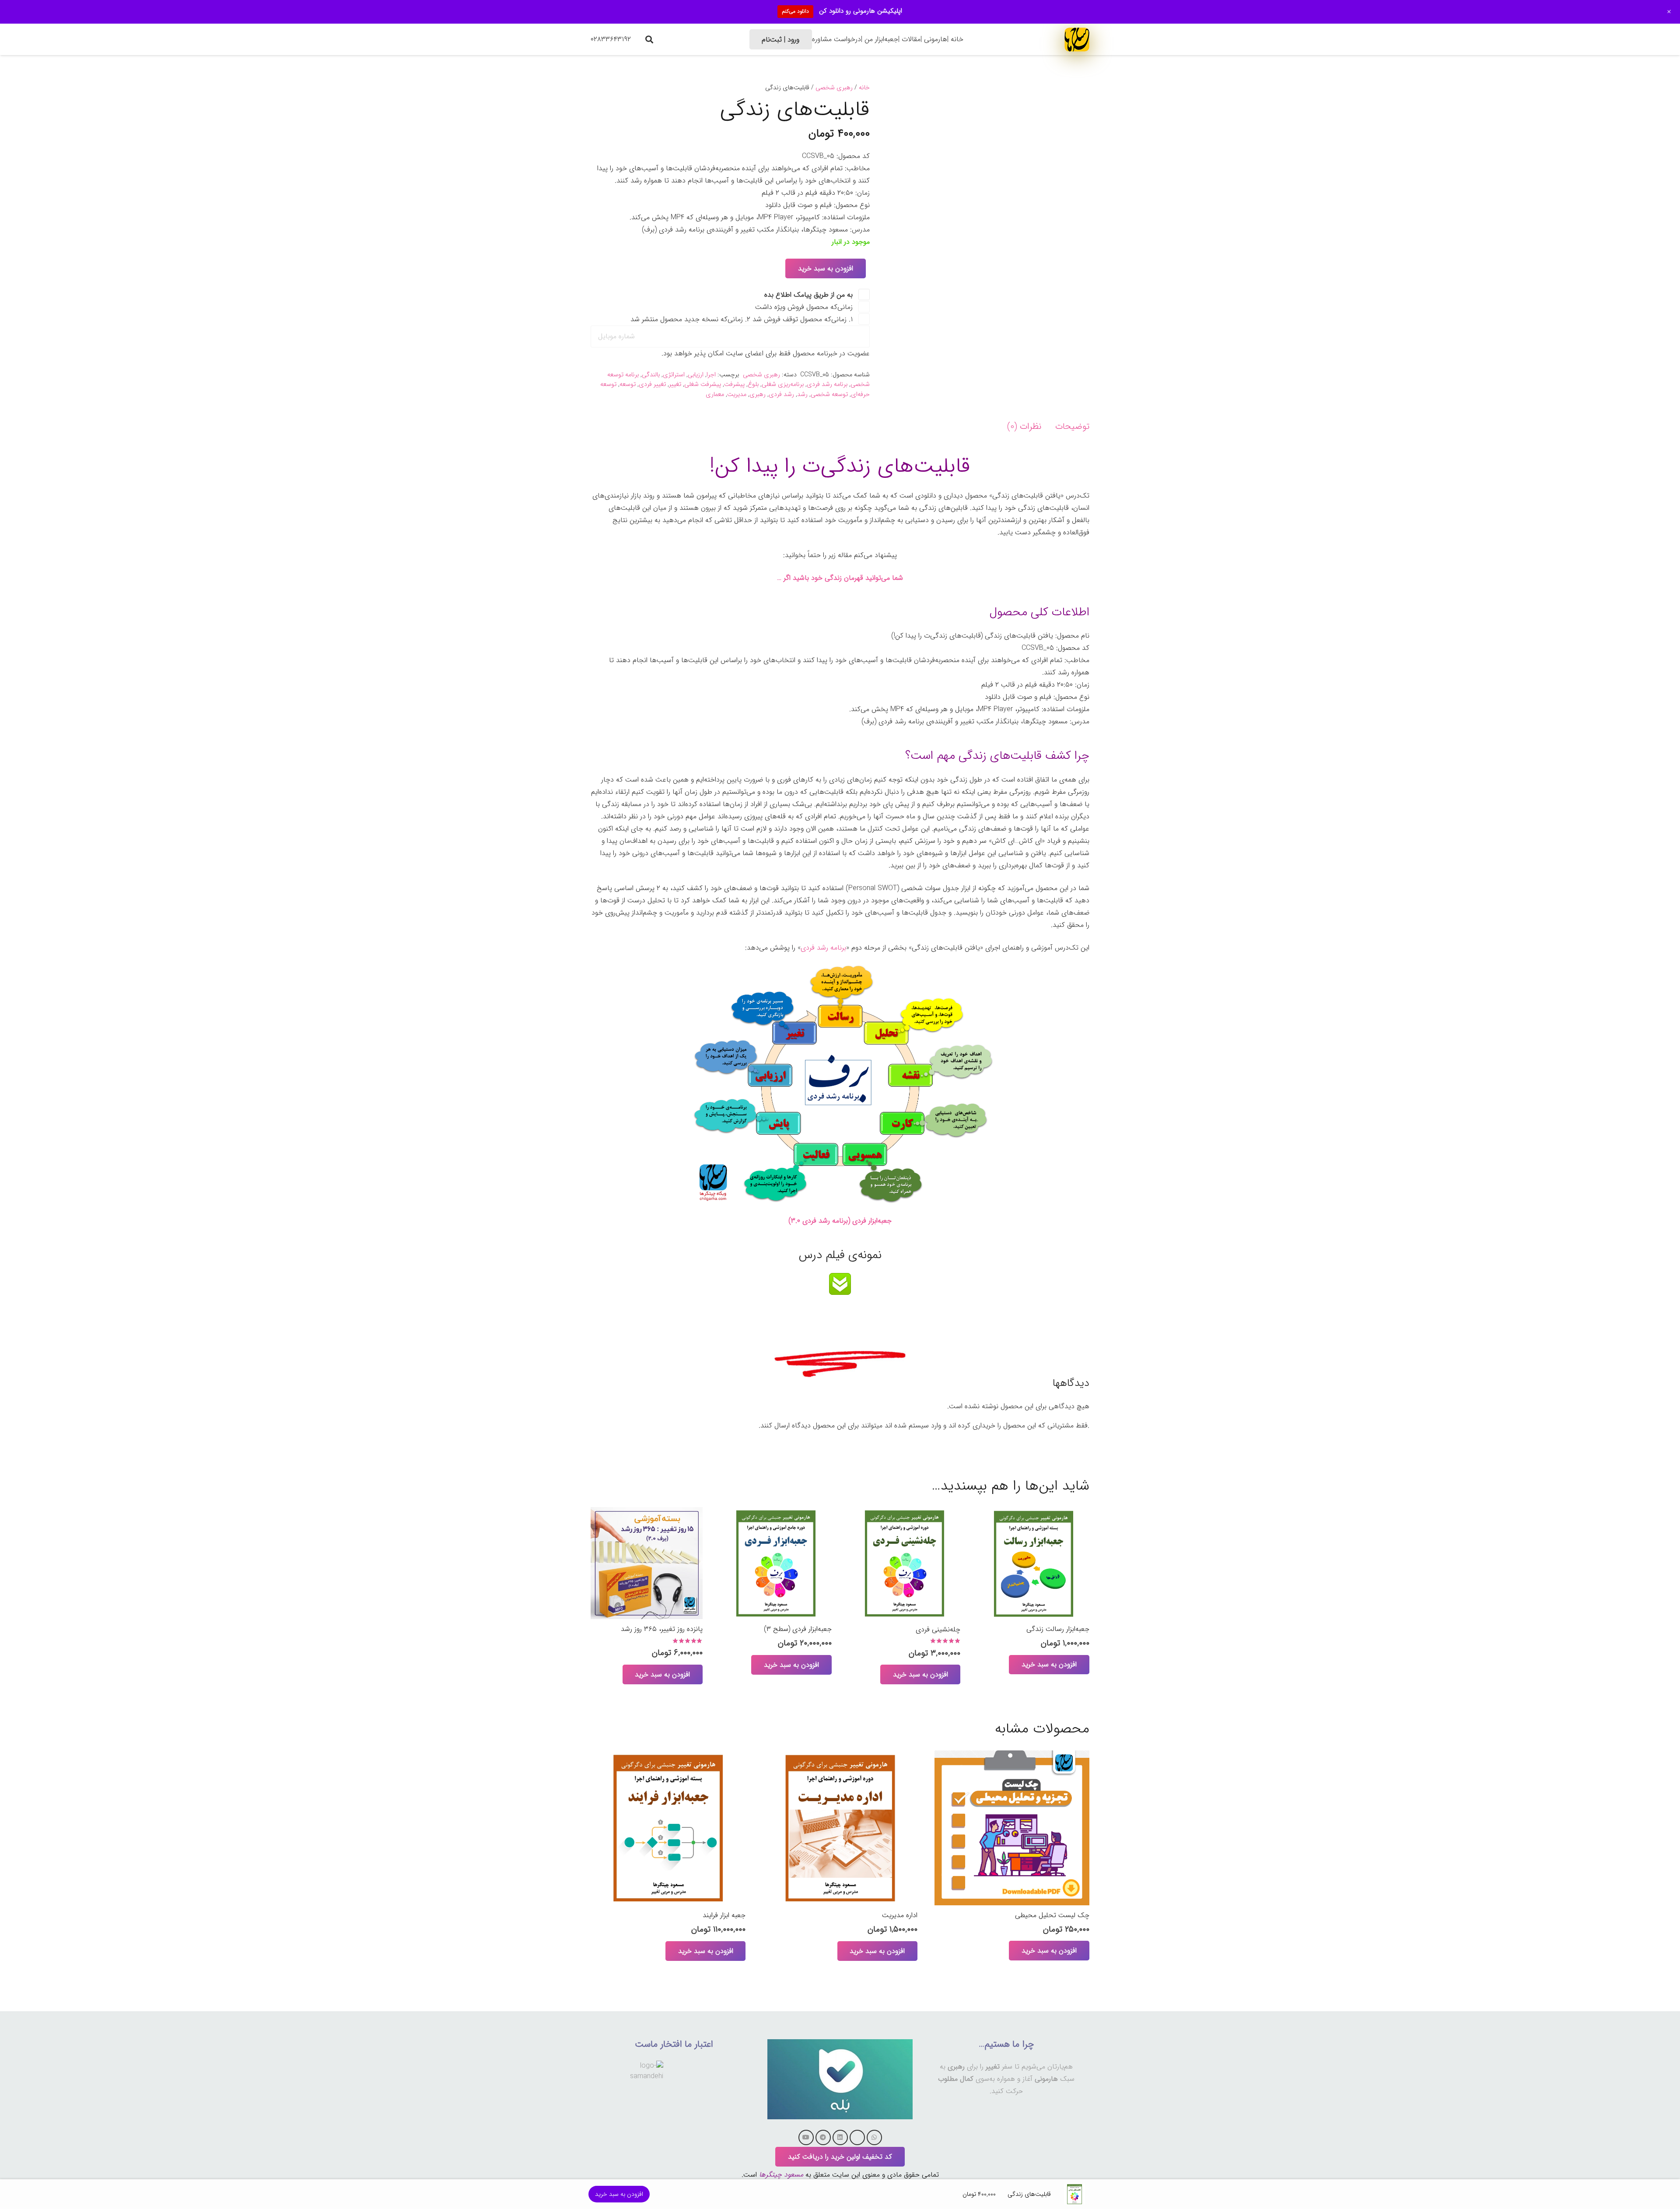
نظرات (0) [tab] (1024, 426)
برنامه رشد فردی (827, 384)
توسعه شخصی (829, 394)
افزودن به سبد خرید (826, 268)
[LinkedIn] (840, 2137)
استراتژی (674, 375)
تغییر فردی (652, 384)
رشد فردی (781, 394)
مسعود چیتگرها (781, 2175)
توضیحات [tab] (1072, 426)
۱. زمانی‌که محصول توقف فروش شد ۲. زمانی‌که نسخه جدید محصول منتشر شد (743, 319)
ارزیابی (696, 375)
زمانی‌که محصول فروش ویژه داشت (805, 307)
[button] (649, 39)
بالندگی (651, 375)
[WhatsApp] (874, 2137)
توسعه (628, 384)
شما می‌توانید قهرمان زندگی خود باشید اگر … (840, 578)
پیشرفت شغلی (703, 384)
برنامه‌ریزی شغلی (783, 384)
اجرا (711, 375)
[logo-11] (1077, 39)
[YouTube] (806, 2137)
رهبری (758, 394)
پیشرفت (734, 384)
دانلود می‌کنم (795, 11)
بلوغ (753, 384)
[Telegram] (823, 2137)
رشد (802, 394)
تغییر (675, 384)
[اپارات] (857, 2137)
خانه (864, 88)
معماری (715, 394)
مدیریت (737, 394)
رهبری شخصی (834, 88)
